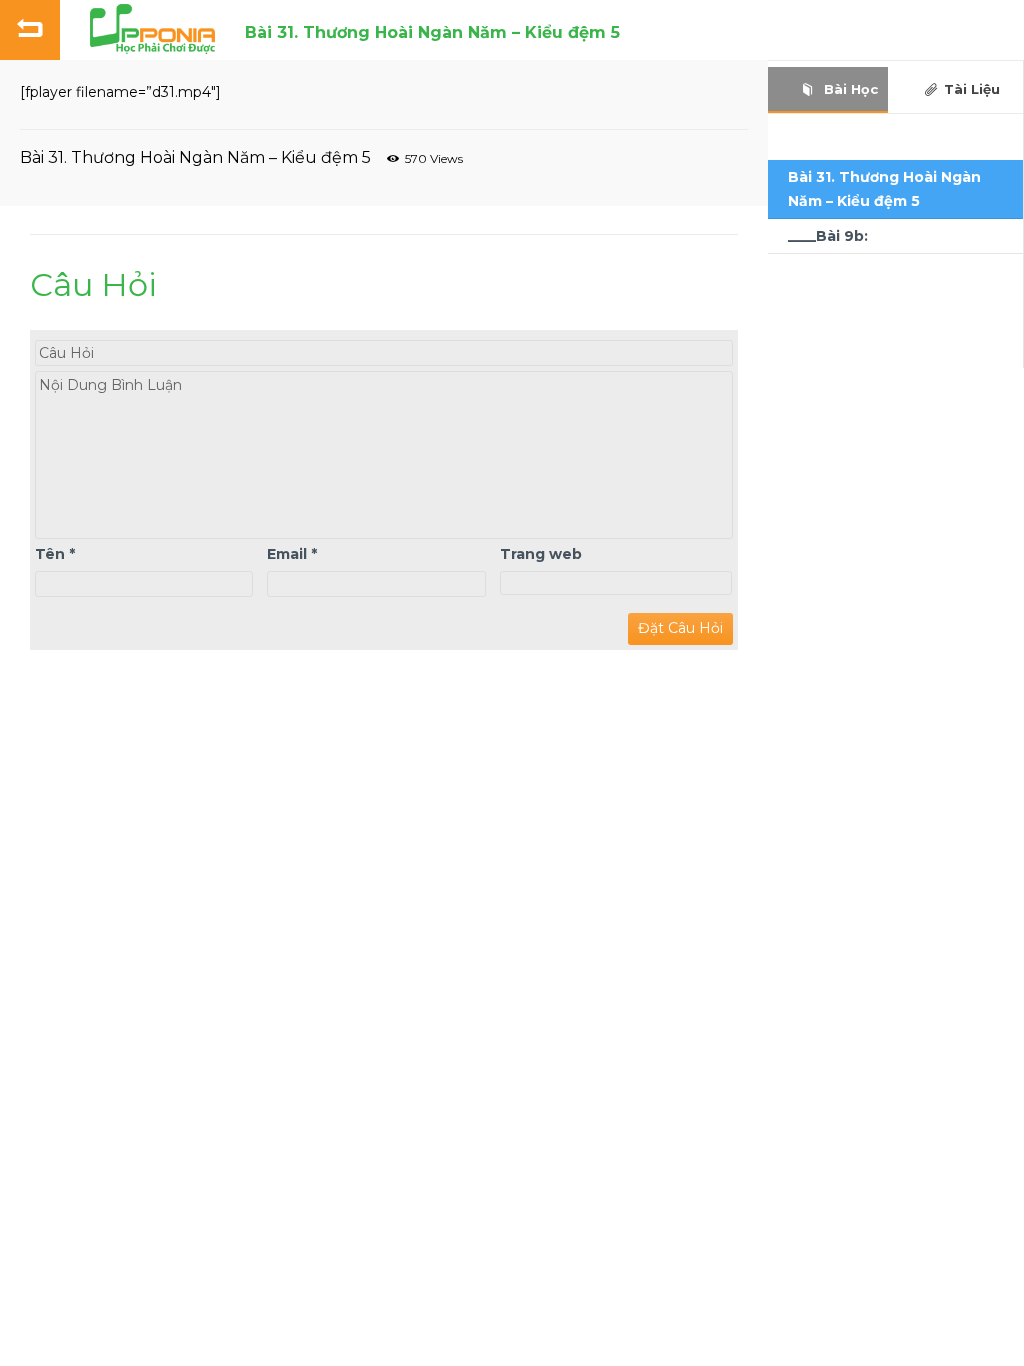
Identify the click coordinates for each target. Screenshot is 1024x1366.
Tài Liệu (972, 89)
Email (292, 554)
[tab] (828, 89)
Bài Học (849, 89)
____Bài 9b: (828, 236)
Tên (55, 554)
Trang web (541, 554)
